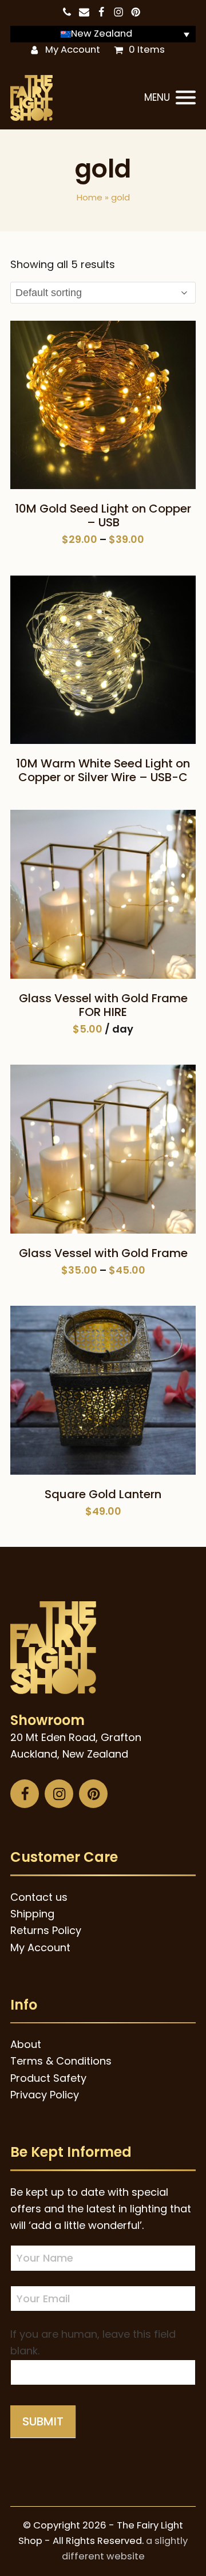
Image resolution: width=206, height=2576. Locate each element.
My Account (73, 50)
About (26, 2044)
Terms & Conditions (61, 2061)
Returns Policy (46, 1930)
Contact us (39, 1897)
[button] (170, 98)
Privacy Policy (45, 2095)
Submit (43, 2421)
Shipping (32, 1914)
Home (90, 197)
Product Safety (48, 2078)
